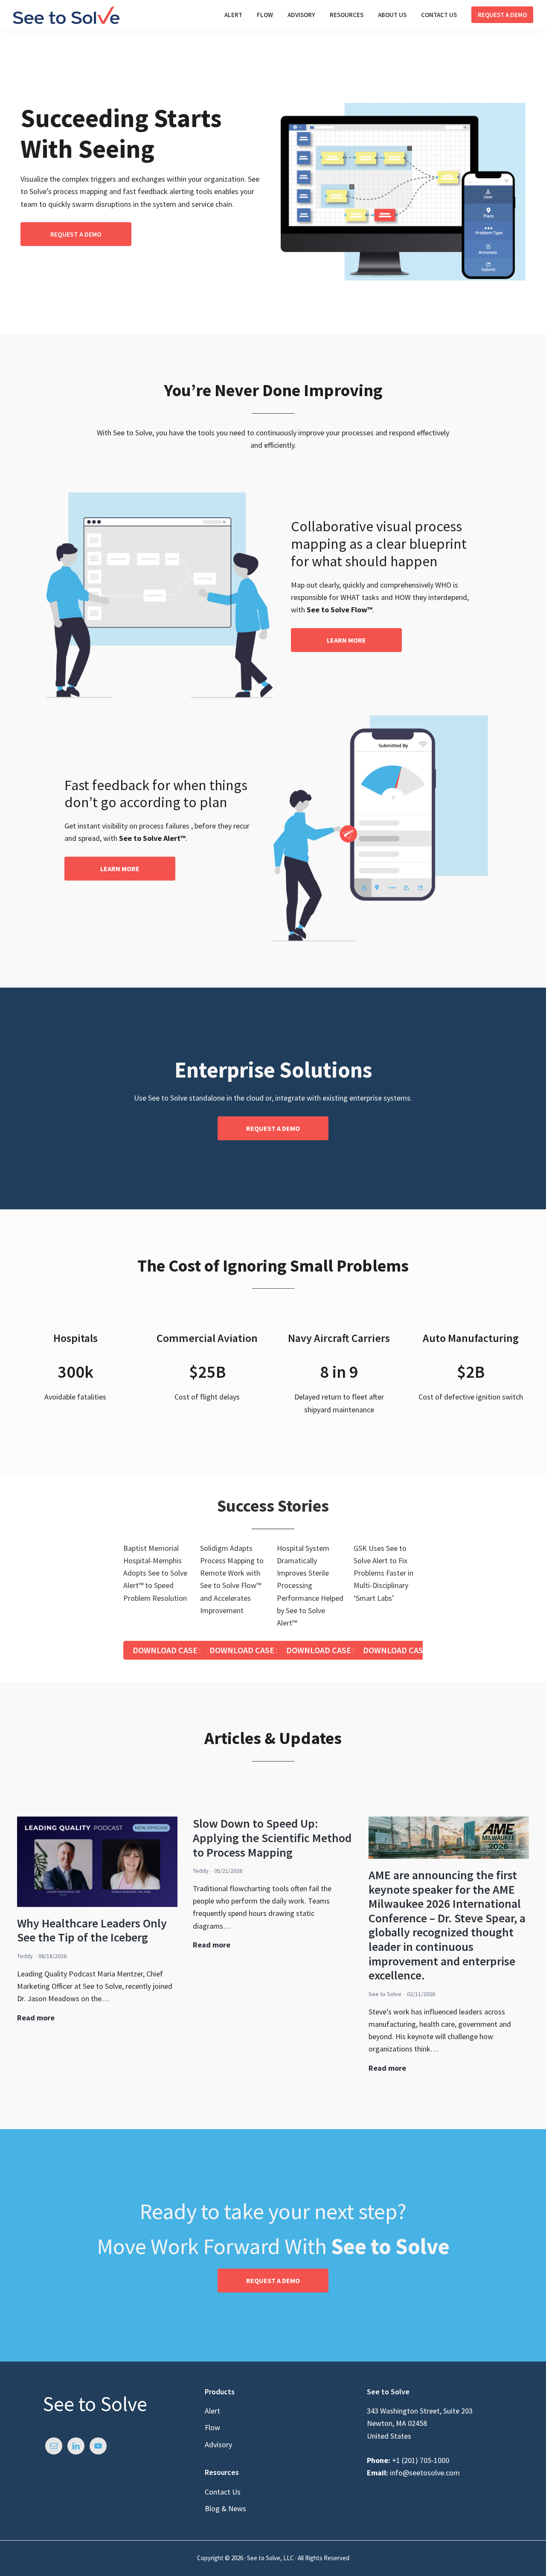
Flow (212, 2427)
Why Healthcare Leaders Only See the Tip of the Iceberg (92, 1930)
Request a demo (76, 234)
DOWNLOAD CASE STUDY (179, 1650)
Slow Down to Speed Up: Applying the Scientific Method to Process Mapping (272, 1838)
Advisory (218, 2444)
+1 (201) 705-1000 (421, 2460)
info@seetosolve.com (424, 2473)
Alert (212, 2411)
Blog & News (225, 2508)
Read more (36, 2018)
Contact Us (223, 2492)
